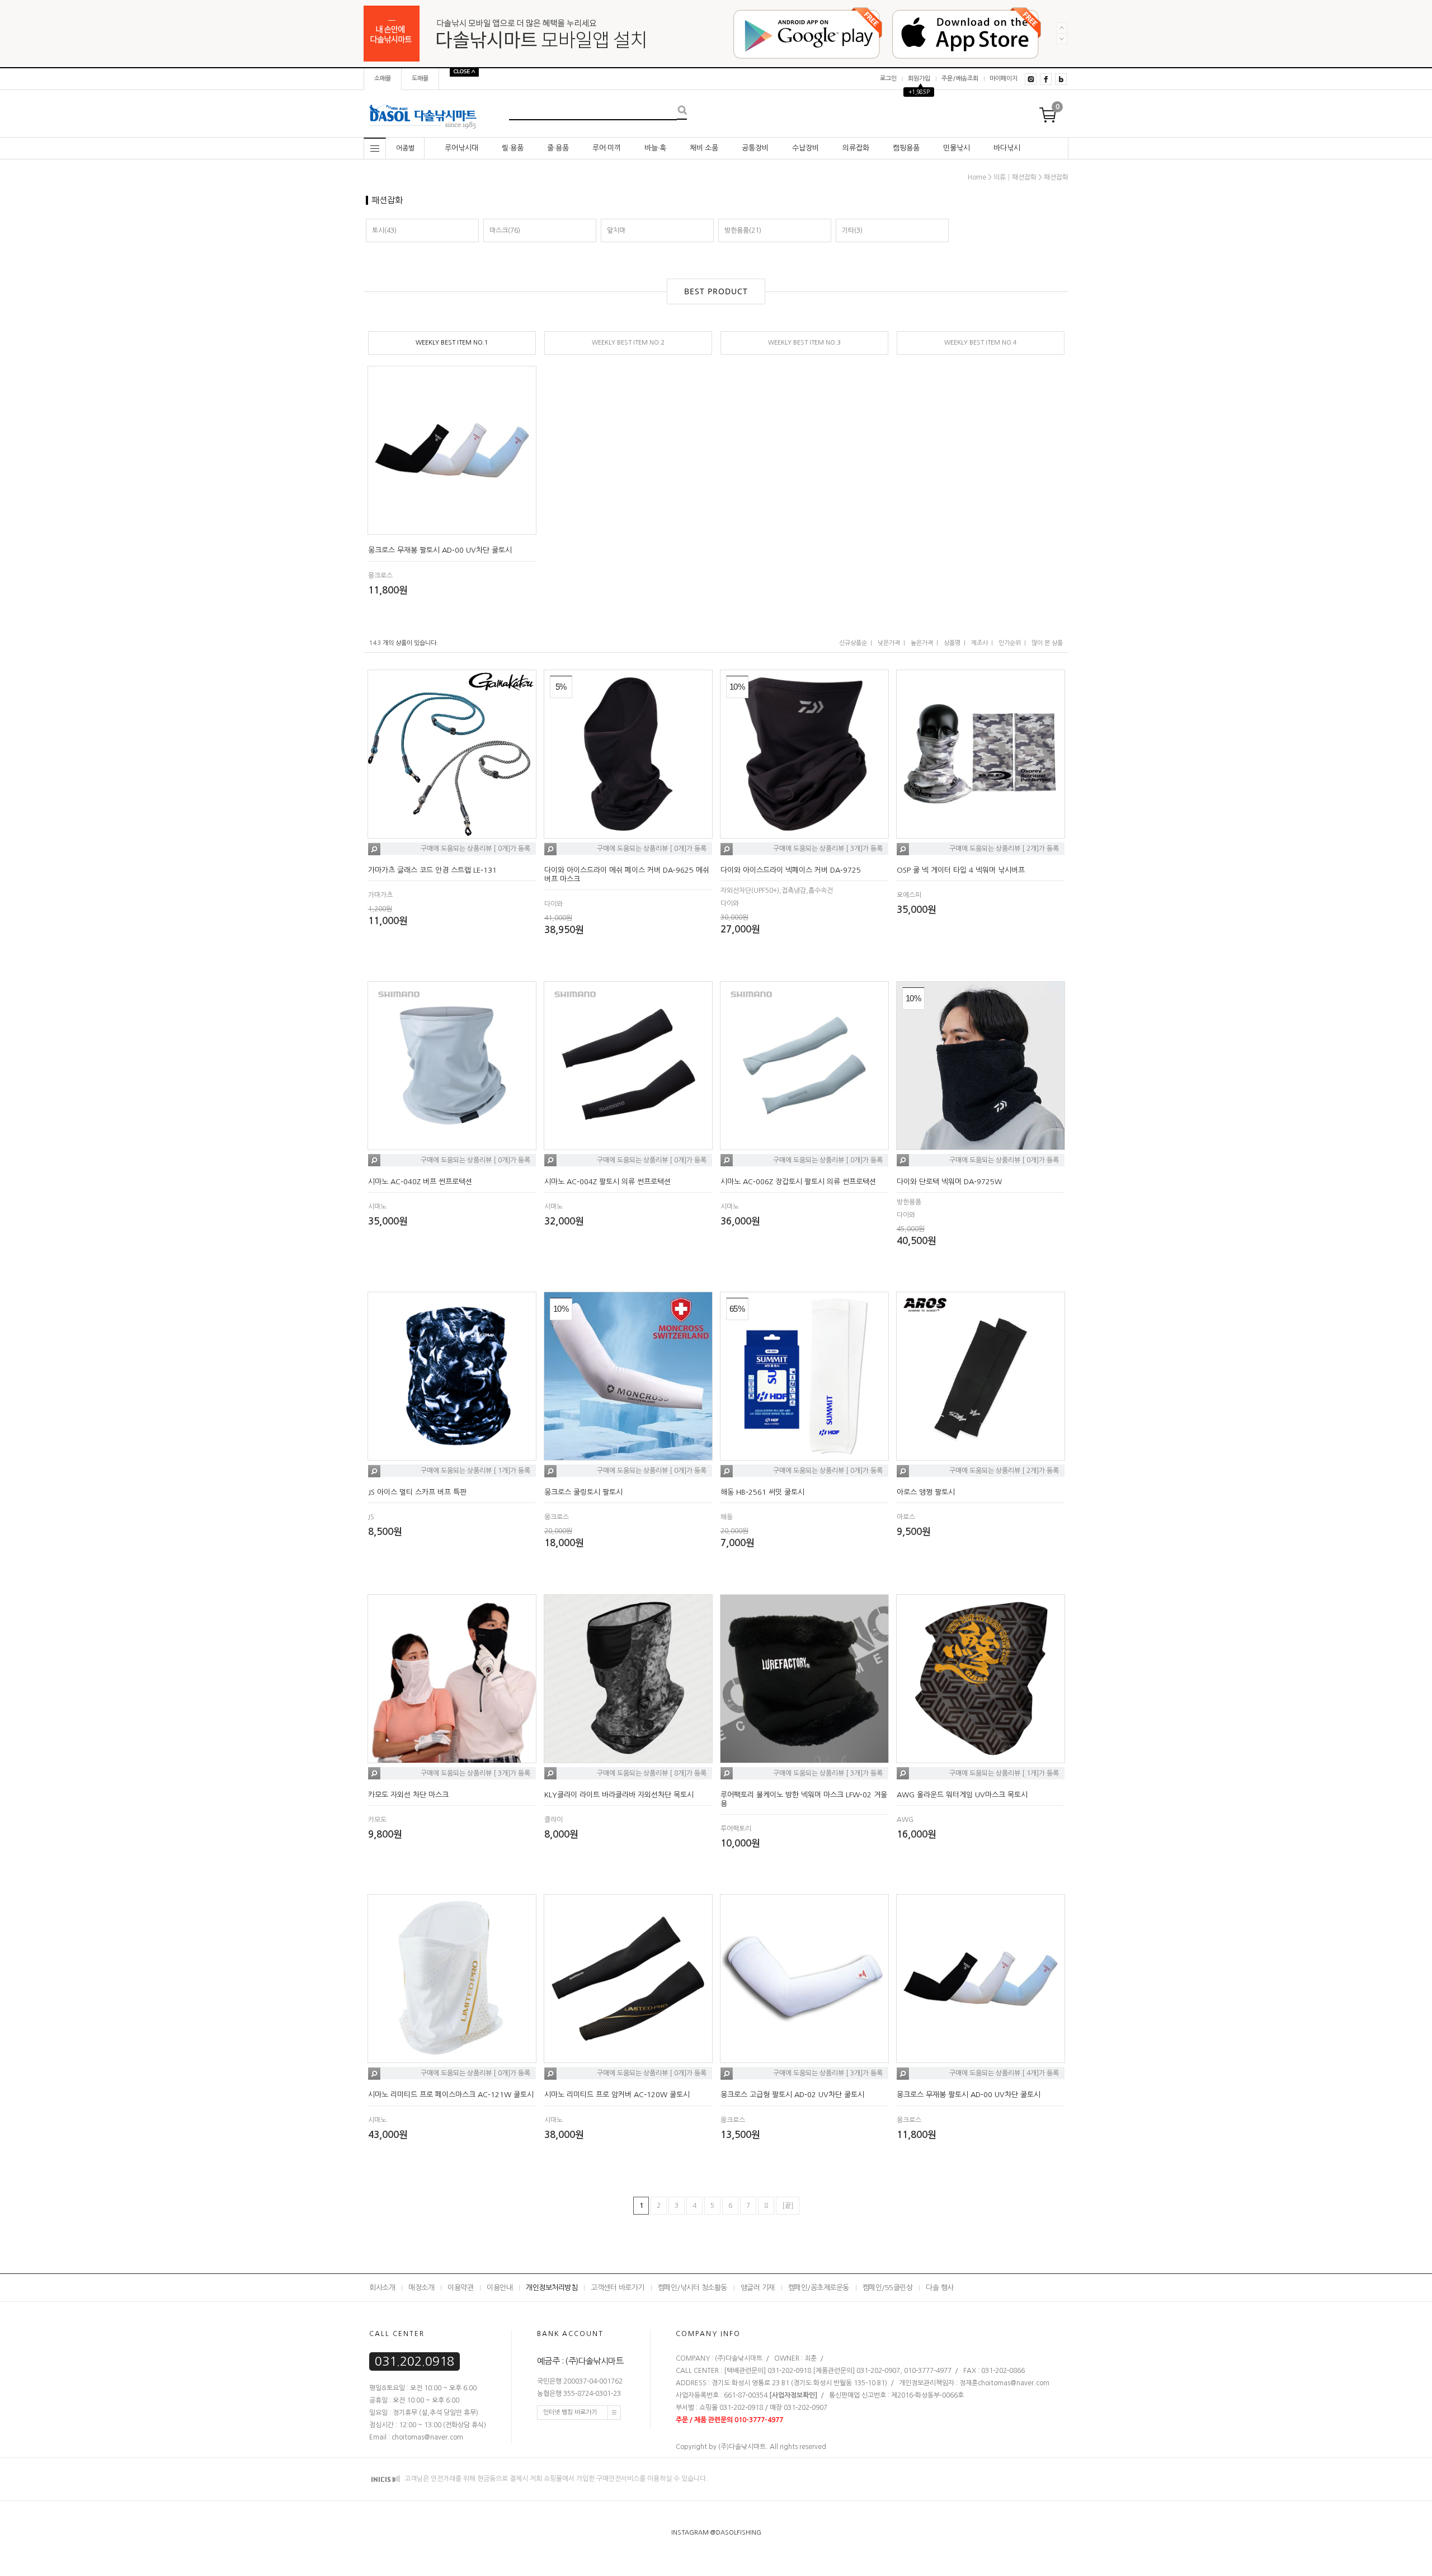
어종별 (405, 148)
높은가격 (922, 643)
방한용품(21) (743, 230)
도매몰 (420, 79)
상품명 (952, 643)
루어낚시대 (461, 148)
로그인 (888, 79)
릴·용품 (513, 148)
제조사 (979, 643)
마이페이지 (1004, 79)
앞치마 (616, 230)
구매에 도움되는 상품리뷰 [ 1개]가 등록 (475, 1471)
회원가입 (919, 79)
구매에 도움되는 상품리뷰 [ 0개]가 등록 (475, 849)
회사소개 (382, 2288)
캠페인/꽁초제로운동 (819, 2288)
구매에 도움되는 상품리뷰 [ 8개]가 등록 (652, 1773)
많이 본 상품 (1047, 643)
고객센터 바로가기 (618, 2288)
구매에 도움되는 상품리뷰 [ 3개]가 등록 (828, 849)
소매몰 (383, 79)
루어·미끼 (607, 148)
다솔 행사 (940, 2288)
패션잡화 (1056, 177)
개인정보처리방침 (552, 2288)
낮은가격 (889, 643)
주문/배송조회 (960, 79)
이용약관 (460, 2288)
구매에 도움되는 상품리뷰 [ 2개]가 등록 (1004, 849)
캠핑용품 (906, 148)
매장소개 (421, 2288)
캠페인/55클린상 (888, 2288)
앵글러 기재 (758, 2288)
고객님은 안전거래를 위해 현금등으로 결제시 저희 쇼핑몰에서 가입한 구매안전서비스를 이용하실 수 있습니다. (555, 2479)
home (977, 177)
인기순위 (1010, 643)
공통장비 (755, 148)
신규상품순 (853, 643)
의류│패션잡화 (1015, 177)
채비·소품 (704, 148)
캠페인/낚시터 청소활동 (693, 2288)
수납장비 (805, 148)
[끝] (788, 2206)
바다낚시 (1007, 148)
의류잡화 (856, 148)
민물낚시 (957, 148)
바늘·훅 (655, 148)
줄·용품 (558, 148)
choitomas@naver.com (1014, 2383)
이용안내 (500, 2288)
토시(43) (384, 230)
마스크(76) (505, 230)
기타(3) (852, 230)
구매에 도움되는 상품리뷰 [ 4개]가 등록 (1004, 2074)
